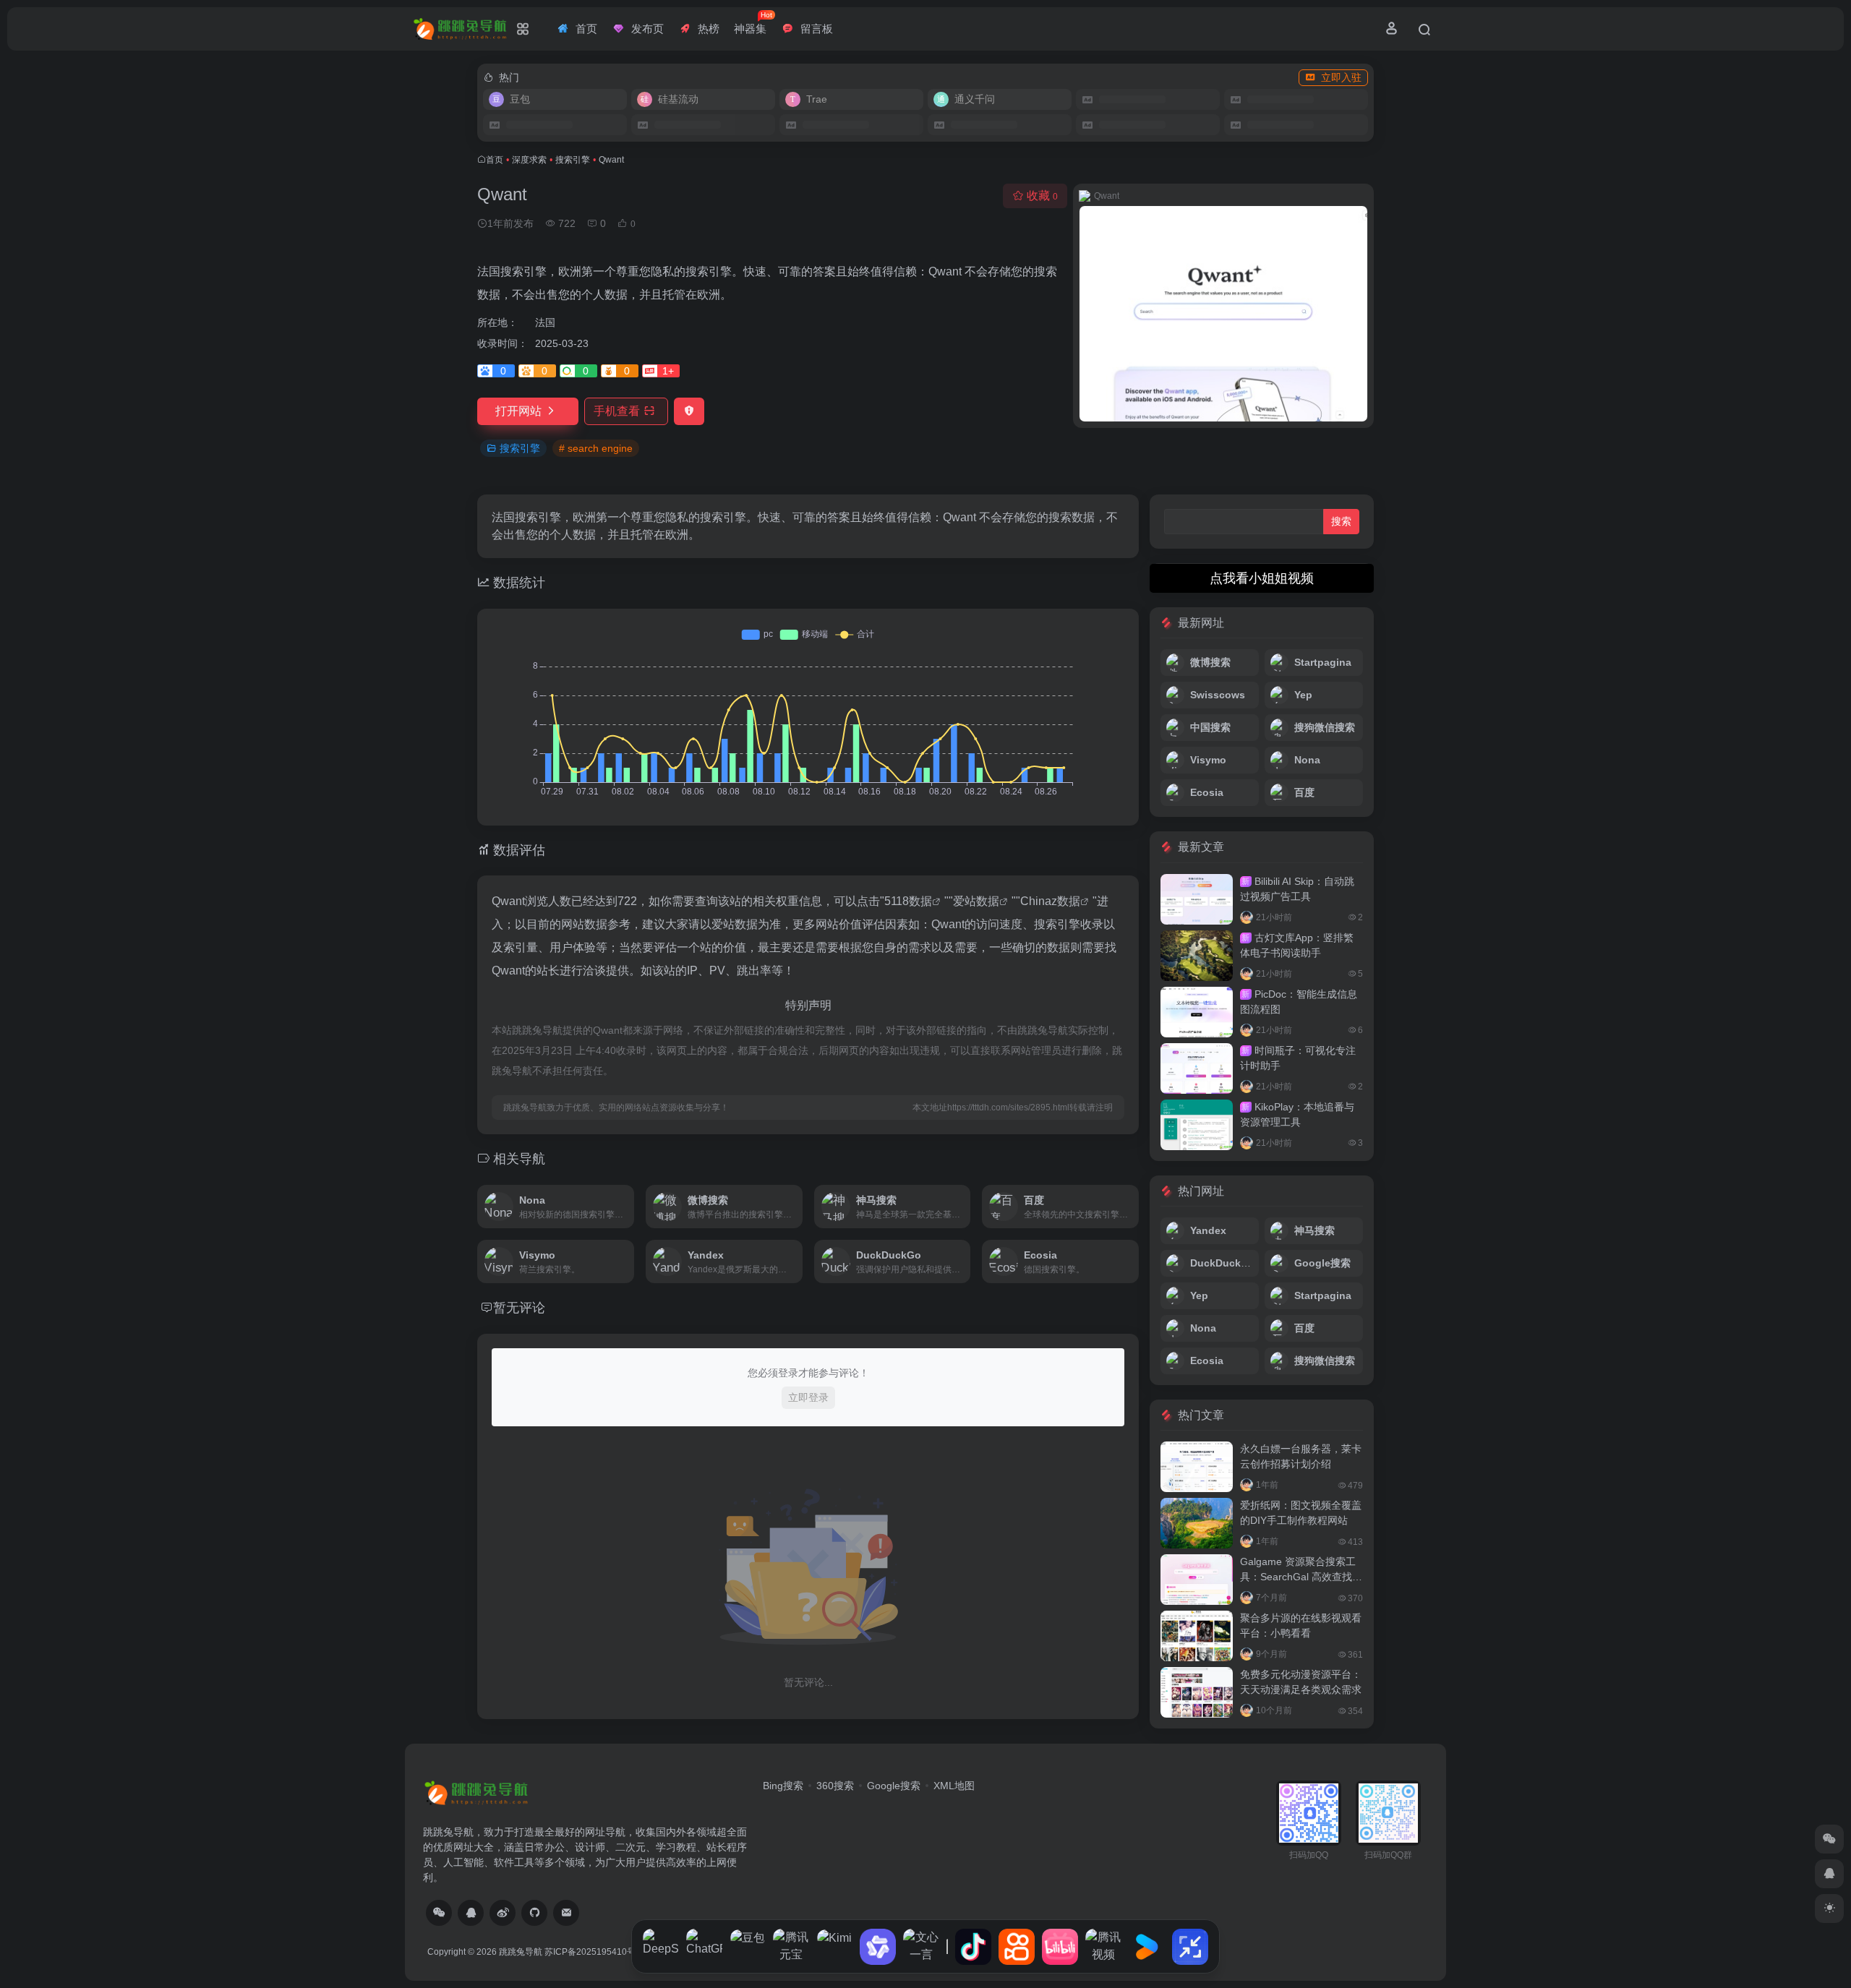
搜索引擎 (573, 160)
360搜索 (835, 1786)
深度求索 (529, 160)
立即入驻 (1341, 77)
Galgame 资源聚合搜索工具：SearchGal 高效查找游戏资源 (1301, 1577)
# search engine (596, 448)
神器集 (753, 23)
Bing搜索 (783, 1786)
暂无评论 (519, 1308)
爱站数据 (976, 901)
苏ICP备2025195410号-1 (594, 1952)
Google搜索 (894, 1786)
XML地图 (954, 1786)
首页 (495, 160)
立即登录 (808, 1397)
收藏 (1042, 196)
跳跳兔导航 (521, 1952)
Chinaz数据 (1050, 901)
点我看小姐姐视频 (1262, 578)
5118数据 (908, 901)
